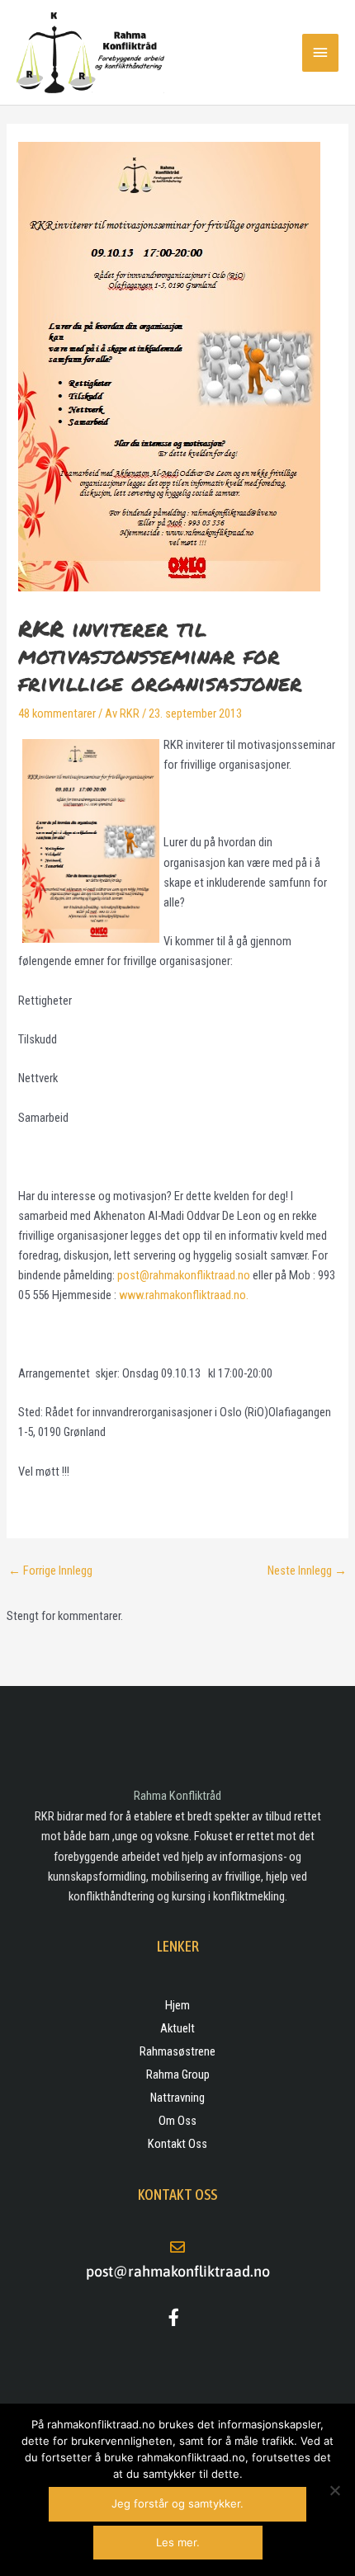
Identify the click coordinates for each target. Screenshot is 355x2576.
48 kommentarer (57, 713)
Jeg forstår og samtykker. (177, 2503)
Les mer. (178, 2542)
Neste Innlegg (307, 1571)
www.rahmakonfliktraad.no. (184, 1295)
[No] (334, 2490)
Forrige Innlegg (50, 1571)
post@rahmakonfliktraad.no (184, 1275)
